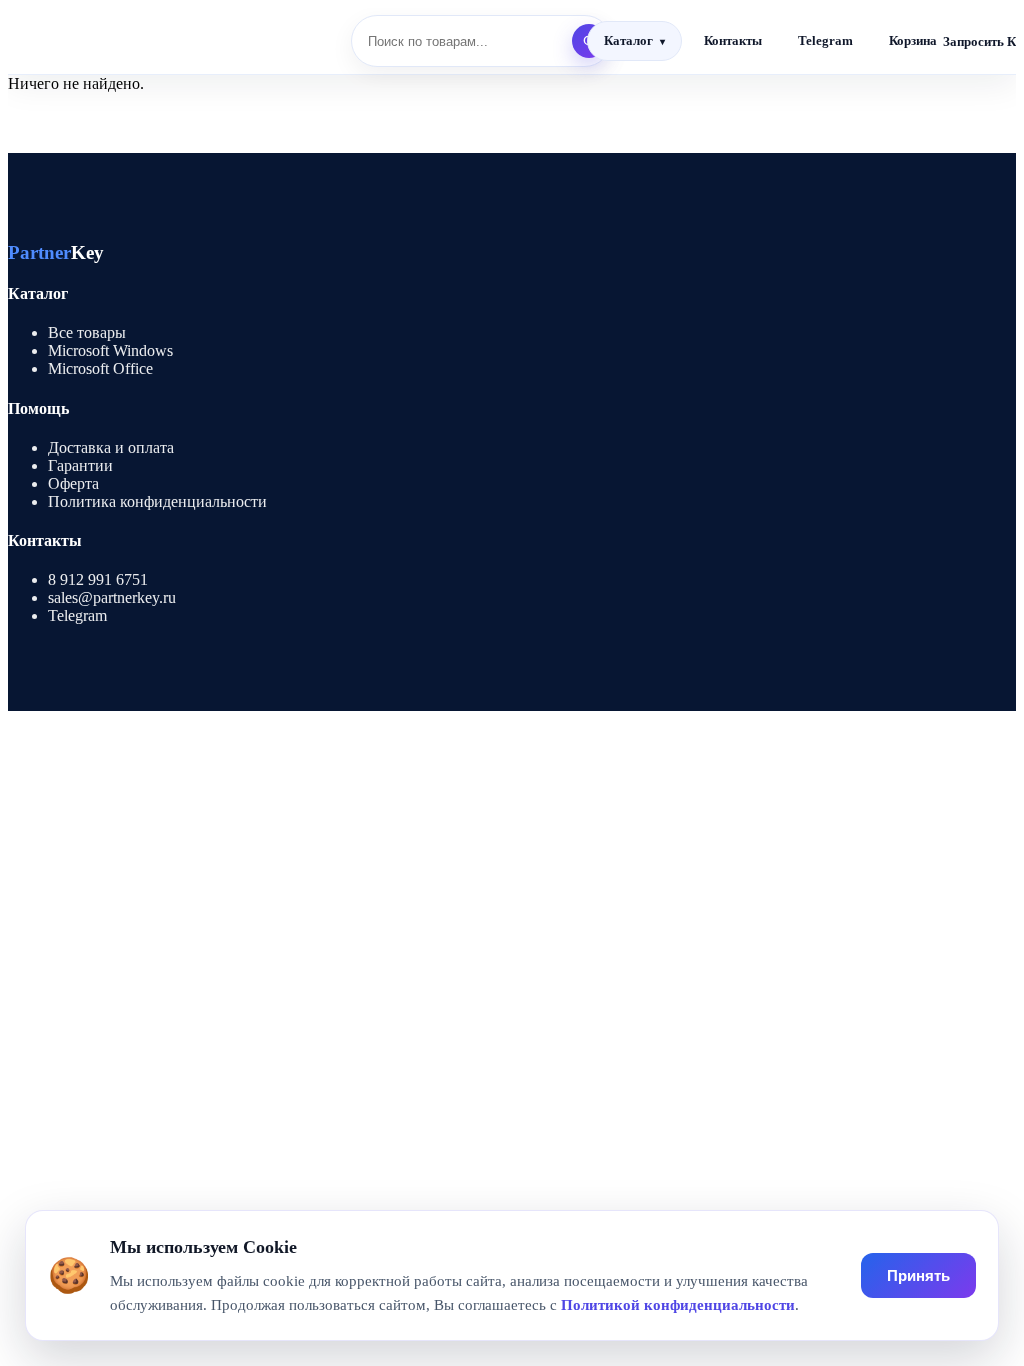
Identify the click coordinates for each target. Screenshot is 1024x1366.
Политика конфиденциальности (157, 501)
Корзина (913, 40)
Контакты (733, 40)
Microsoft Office (100, 368)
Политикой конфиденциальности (678, 1305)
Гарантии (80, 465)
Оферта (73, 483)
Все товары (87, 332)
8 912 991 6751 (98, 579)
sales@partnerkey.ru (112, 597)
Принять (918, 1275)
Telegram (825, 40)
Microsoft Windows (110, 350)
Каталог (628, 40)
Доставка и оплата (111, 447)
